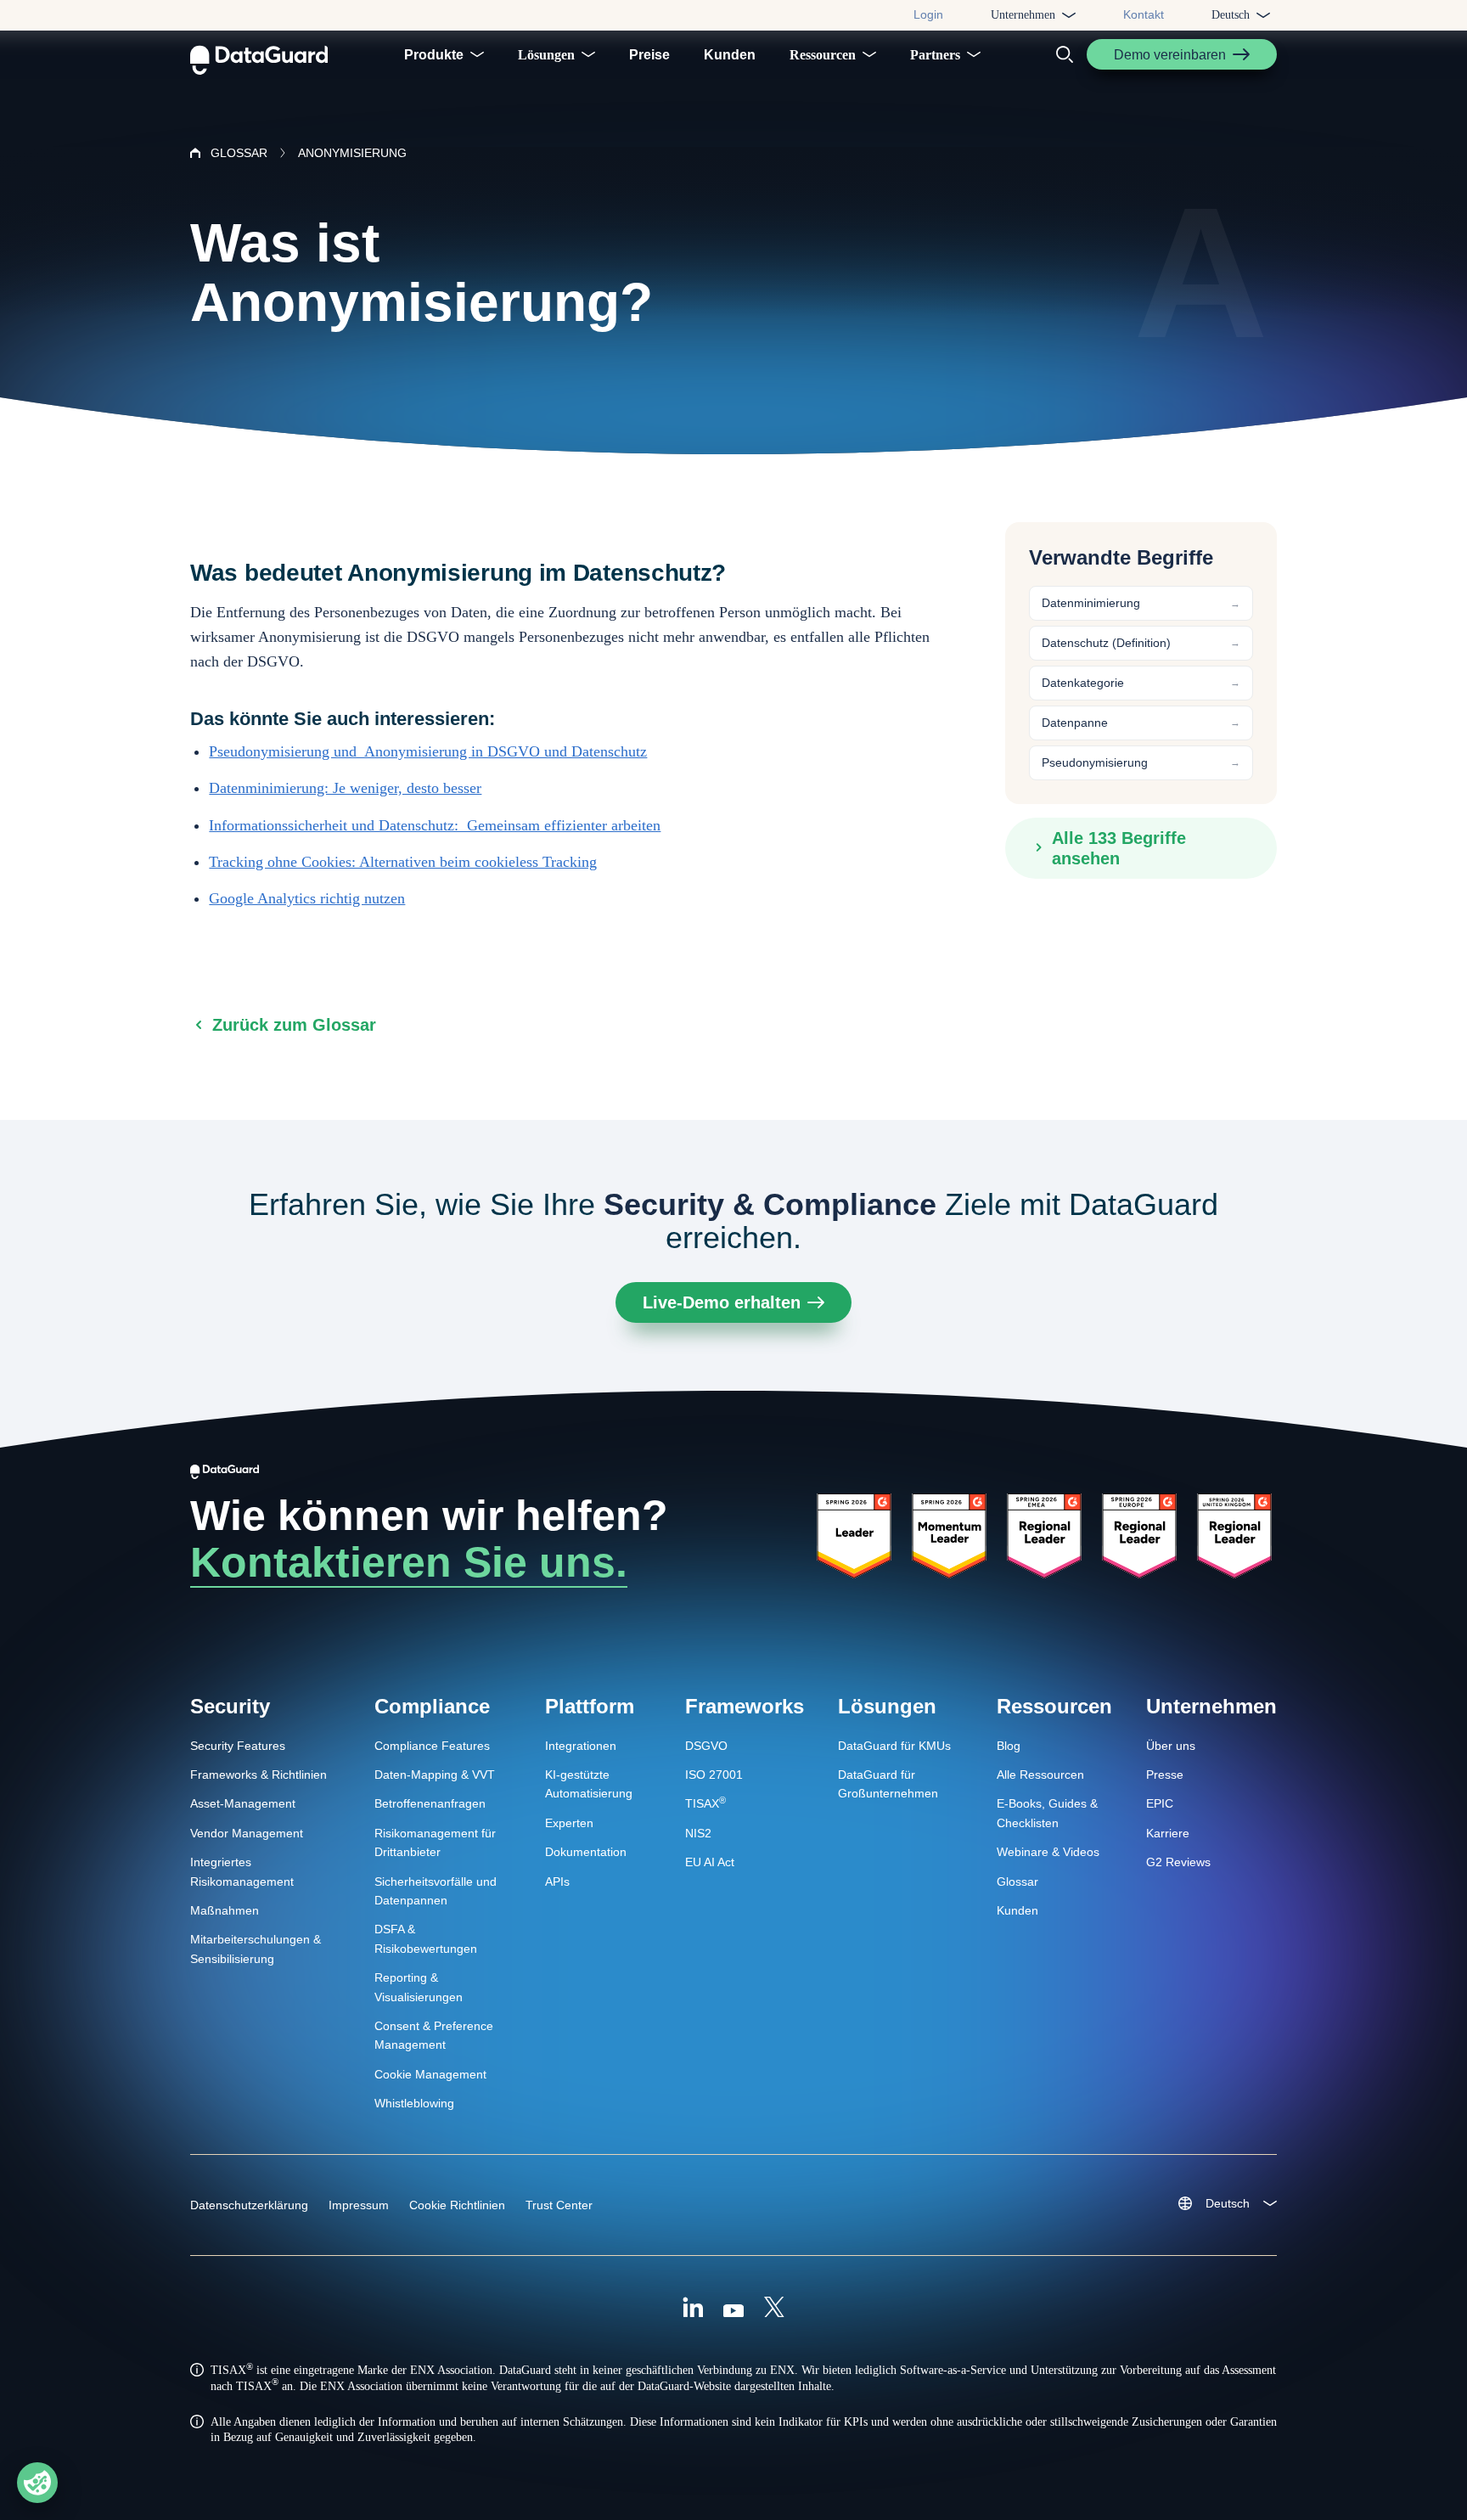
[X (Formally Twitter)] (774, 2309)
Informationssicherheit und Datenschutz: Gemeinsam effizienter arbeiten (435, 825)
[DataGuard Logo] (259, 54)
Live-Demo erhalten (722, 1302)
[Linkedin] (693, 2309)
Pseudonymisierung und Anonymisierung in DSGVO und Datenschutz (428, 751)
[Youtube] (733, 2309)
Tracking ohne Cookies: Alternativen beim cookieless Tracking (403, 862)
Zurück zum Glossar (294, 1025)
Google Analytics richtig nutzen (307, 898)
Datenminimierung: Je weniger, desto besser (345, 788)
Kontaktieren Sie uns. (409, 1562)
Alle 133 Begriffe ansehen (1119, 847)
